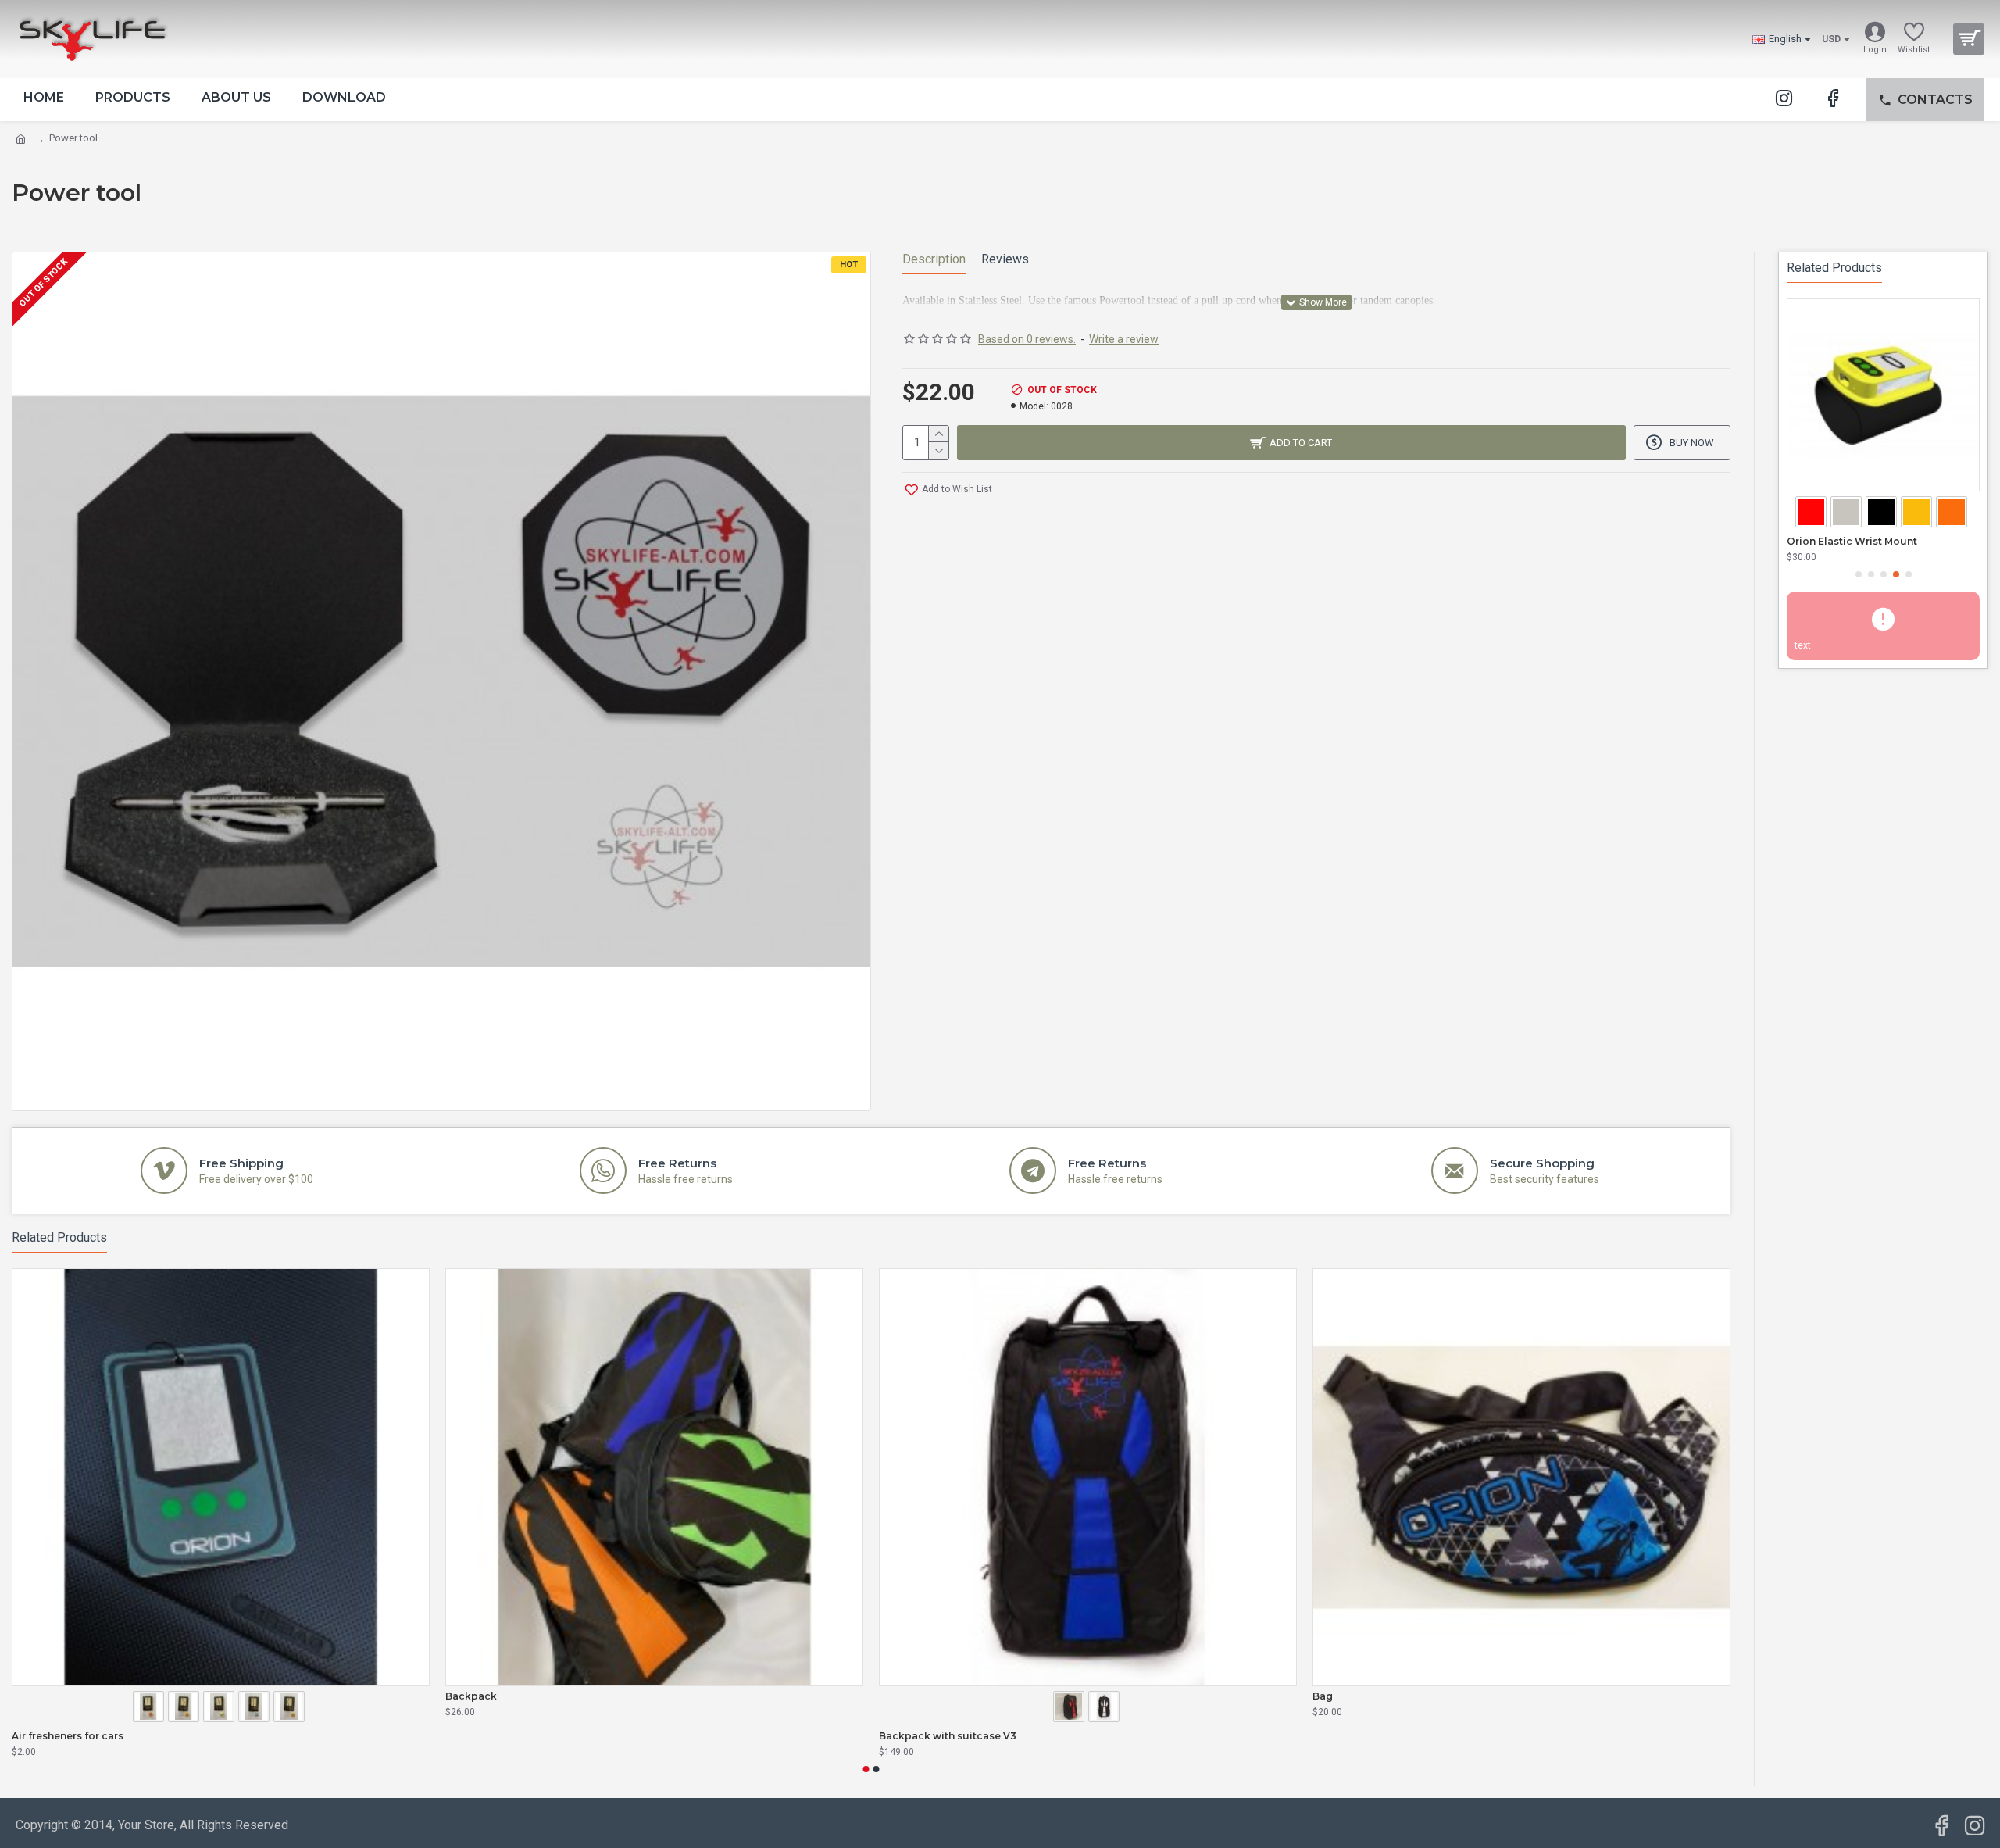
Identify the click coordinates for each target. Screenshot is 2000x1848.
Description (934, 259)
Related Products (59, 1237)
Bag (1323, 1696)
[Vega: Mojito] (221, 1708)
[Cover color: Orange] (1954, 513)
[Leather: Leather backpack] (1106, 1708)
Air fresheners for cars (68, 1736)
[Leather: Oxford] (1071, 1708)
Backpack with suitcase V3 (948, 1736)
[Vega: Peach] (291, 1708)
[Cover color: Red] (1813, 513)
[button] (866, 1769)
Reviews (1005, 259)
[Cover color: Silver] (1848, 513)
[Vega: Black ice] (256, 1708)
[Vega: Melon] (186, 1708)
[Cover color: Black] (1883, 513)
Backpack (471, 1696)
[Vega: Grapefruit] (150, 1708)
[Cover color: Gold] (1918, 513)
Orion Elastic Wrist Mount (1852, 541)
